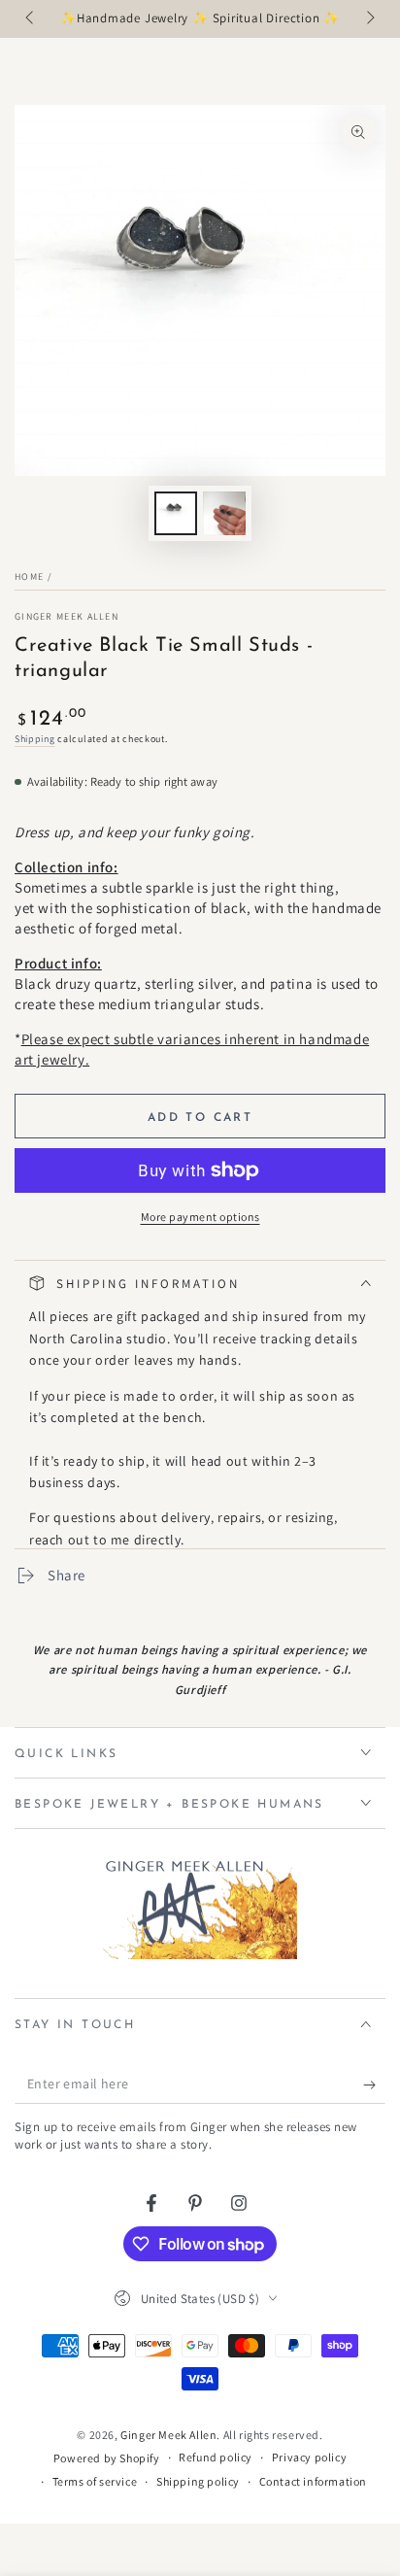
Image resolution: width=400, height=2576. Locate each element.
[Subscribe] (374, 2085)
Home (29, 576)
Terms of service (95, 2481)
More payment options (200, 1217)
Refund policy (216, 2457)
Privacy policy (309, 2457)
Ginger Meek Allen (67, 616)
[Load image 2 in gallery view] (224, 513)
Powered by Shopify (107, 2458)
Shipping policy (198, 2481)
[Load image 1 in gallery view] (176, 513)
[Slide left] (31, 19)
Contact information (313, 2481)
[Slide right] (369, 19)
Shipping (35, 739)
